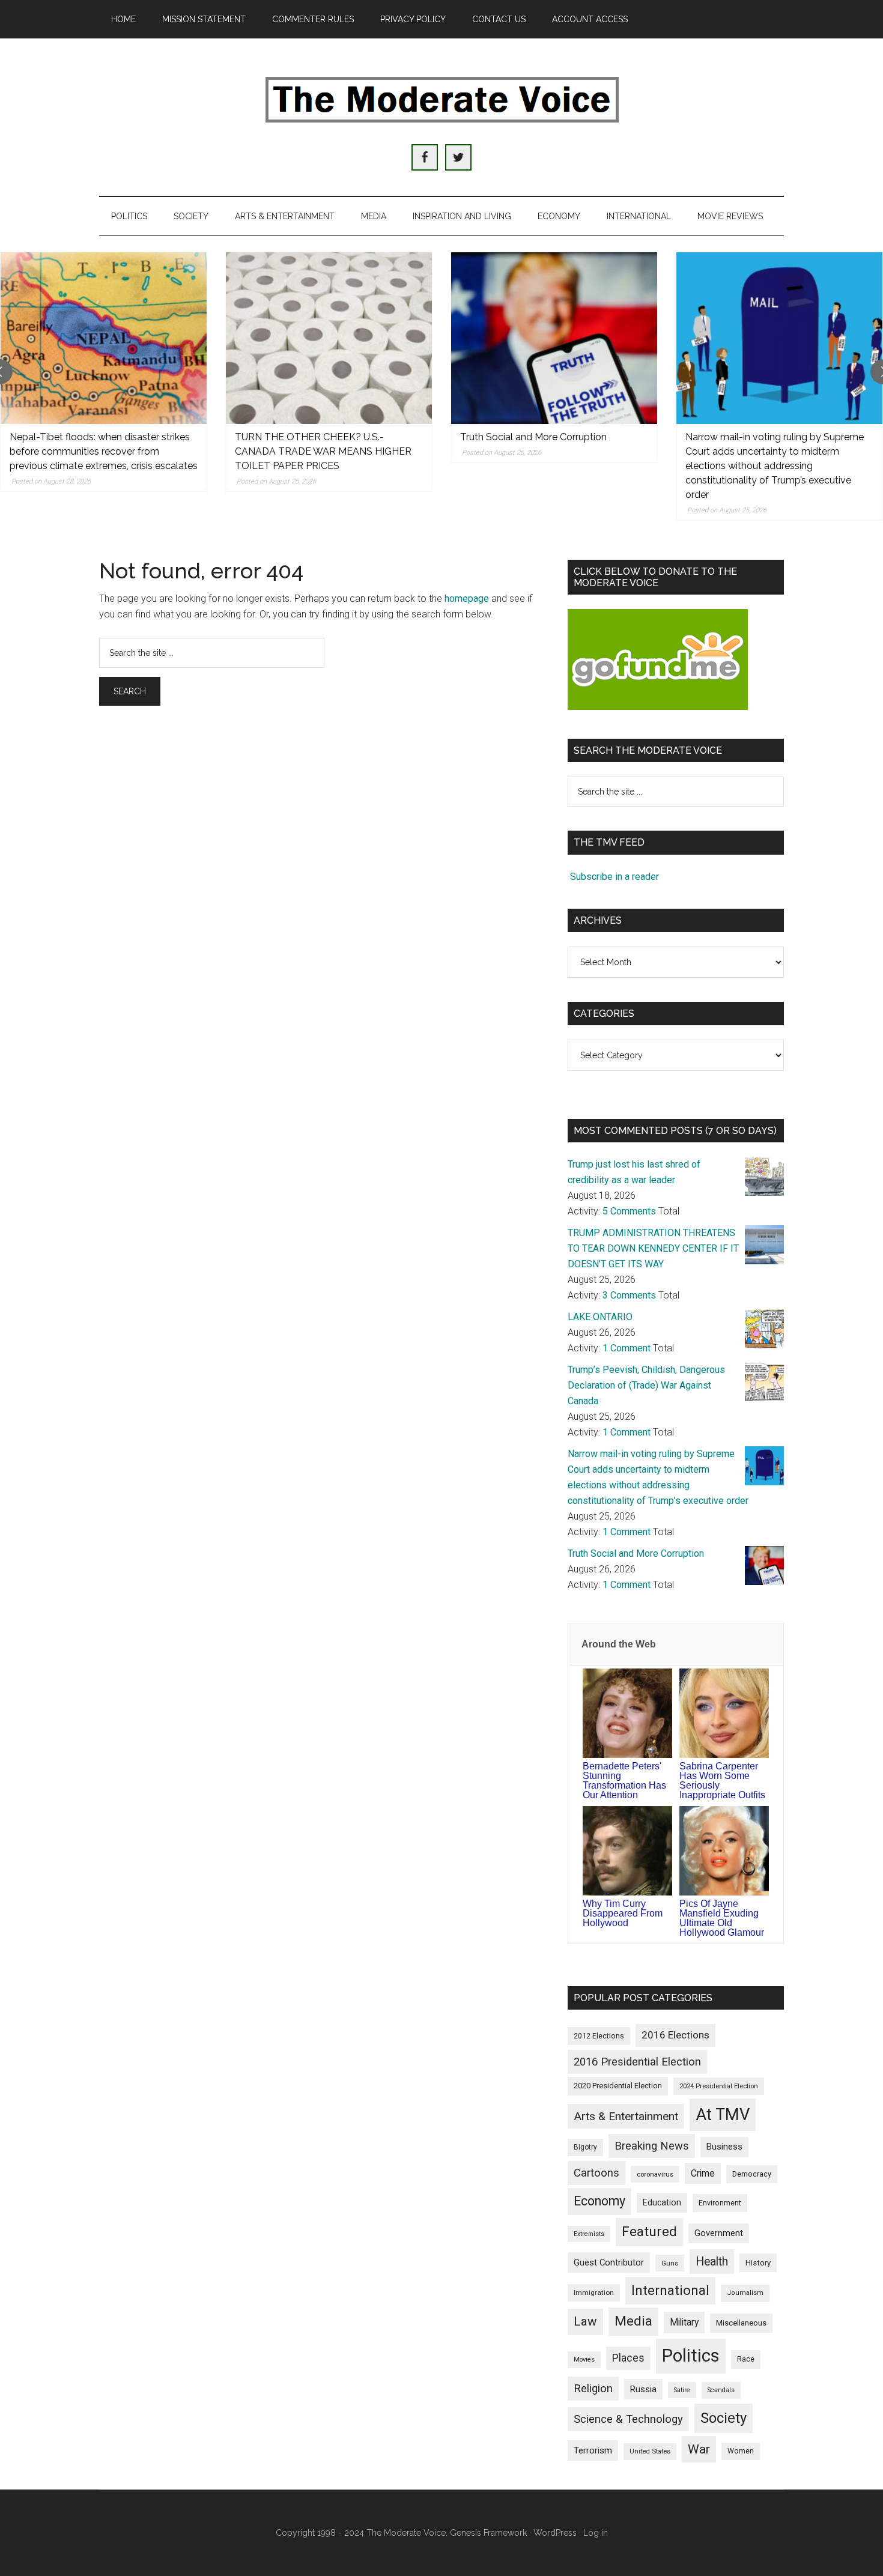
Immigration (594, 2293)
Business (724, 2147)
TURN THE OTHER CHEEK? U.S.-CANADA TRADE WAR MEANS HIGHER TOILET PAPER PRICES (323, 451)
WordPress (555, 2533)
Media (633, 2321)
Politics (691, 2356)
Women (741, 2451)
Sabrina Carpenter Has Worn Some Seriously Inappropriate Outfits (722, 1780)
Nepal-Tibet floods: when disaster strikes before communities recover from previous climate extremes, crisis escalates (104, 451)
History (758, 2263)
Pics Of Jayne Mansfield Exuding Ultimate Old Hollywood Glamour (722, 1918)
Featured (649, 2232)
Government (719, 2233)
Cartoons (596, 2173)
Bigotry (585, 2147)
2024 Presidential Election (719, 2086)
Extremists (589, 2234)
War (699, 2449)
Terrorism (593, 2450)
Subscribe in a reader (614, 877)
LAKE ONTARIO (600, 1317)
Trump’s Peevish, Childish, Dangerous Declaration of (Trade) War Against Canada (646, 1385)
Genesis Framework (488, 2533)
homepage (467, 599)
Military (684, 2322)
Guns (670, 2263)
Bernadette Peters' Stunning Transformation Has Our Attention (624, 1780)
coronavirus (655, 2174)
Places (628, 2358)
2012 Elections (599, 2036)
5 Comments (629, 1211)
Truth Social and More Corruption (533, 437)
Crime (703, 2173)
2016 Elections (675, 2035)
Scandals (721, 2390)
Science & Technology (628, 2419)
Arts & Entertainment (626, 2116)
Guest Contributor (609, 2262)
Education (662, 2202)
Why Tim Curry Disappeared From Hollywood (623, 1913)
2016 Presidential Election (637, 2062)
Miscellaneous (741, 2323)
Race (746, 2359)
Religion (593, 2389)
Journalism (745, 2293)
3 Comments (629, 1295)
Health (712, 2262)
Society (724, 2418)
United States (650, 2451)
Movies (584, 2359)
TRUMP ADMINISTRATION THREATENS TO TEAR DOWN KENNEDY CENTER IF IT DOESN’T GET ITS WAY (653, 1248)
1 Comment (627, 1348)
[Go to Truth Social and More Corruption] (554, 338)
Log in (596, 2533)
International (670, 2290)
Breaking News (652, 2146)
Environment (720, 2203)
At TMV (723, 2115)
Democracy (752, 2174)
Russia (643, 2389)
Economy (599, 2201)
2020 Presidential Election (618, 2086)
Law (585, 2321)
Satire (682, 2390)
